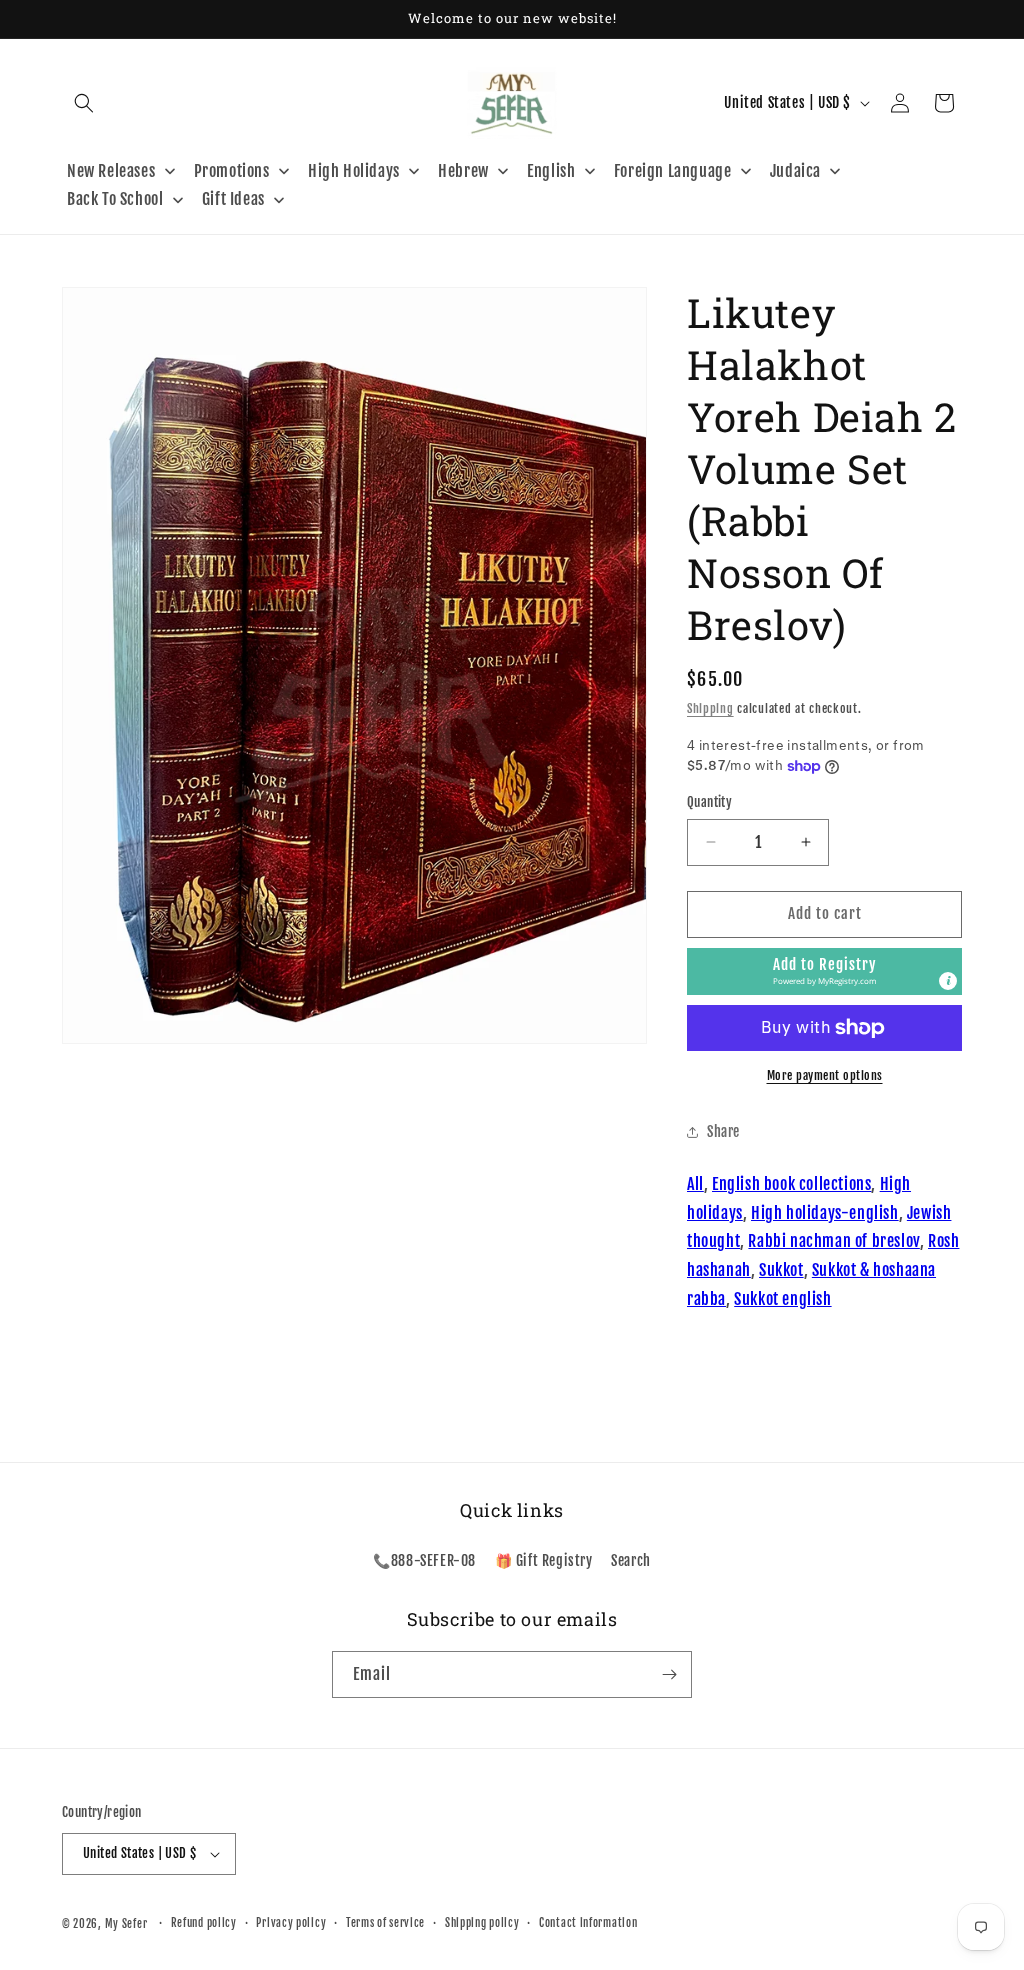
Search (631, 1560)
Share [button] (723, 1131)
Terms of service (385, 1923)
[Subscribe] (669, 1674)
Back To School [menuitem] (115, 199)
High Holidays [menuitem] (354, 171)
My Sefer (126, 1924)
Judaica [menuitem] (795, 171)
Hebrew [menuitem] (463, 171)
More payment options (825, 1075)
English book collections (791, 1184)
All (695, 1184)
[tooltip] (948, 981)
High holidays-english (825, 1213)
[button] (84, 103)
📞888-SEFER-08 (424, 1560)
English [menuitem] (551, 171)
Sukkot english (782, 1299)
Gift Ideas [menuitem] (233, 199)
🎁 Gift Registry (544, 1560)
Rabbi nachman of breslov (833, 1241)
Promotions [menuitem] (232, 171)
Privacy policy (291, 1923)
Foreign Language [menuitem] (673, 171)
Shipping (710, 708)
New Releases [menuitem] (111, 171)
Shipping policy (482, 1923)
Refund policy (204, 1923)
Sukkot (781, 1270)
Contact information (588, 1923)
